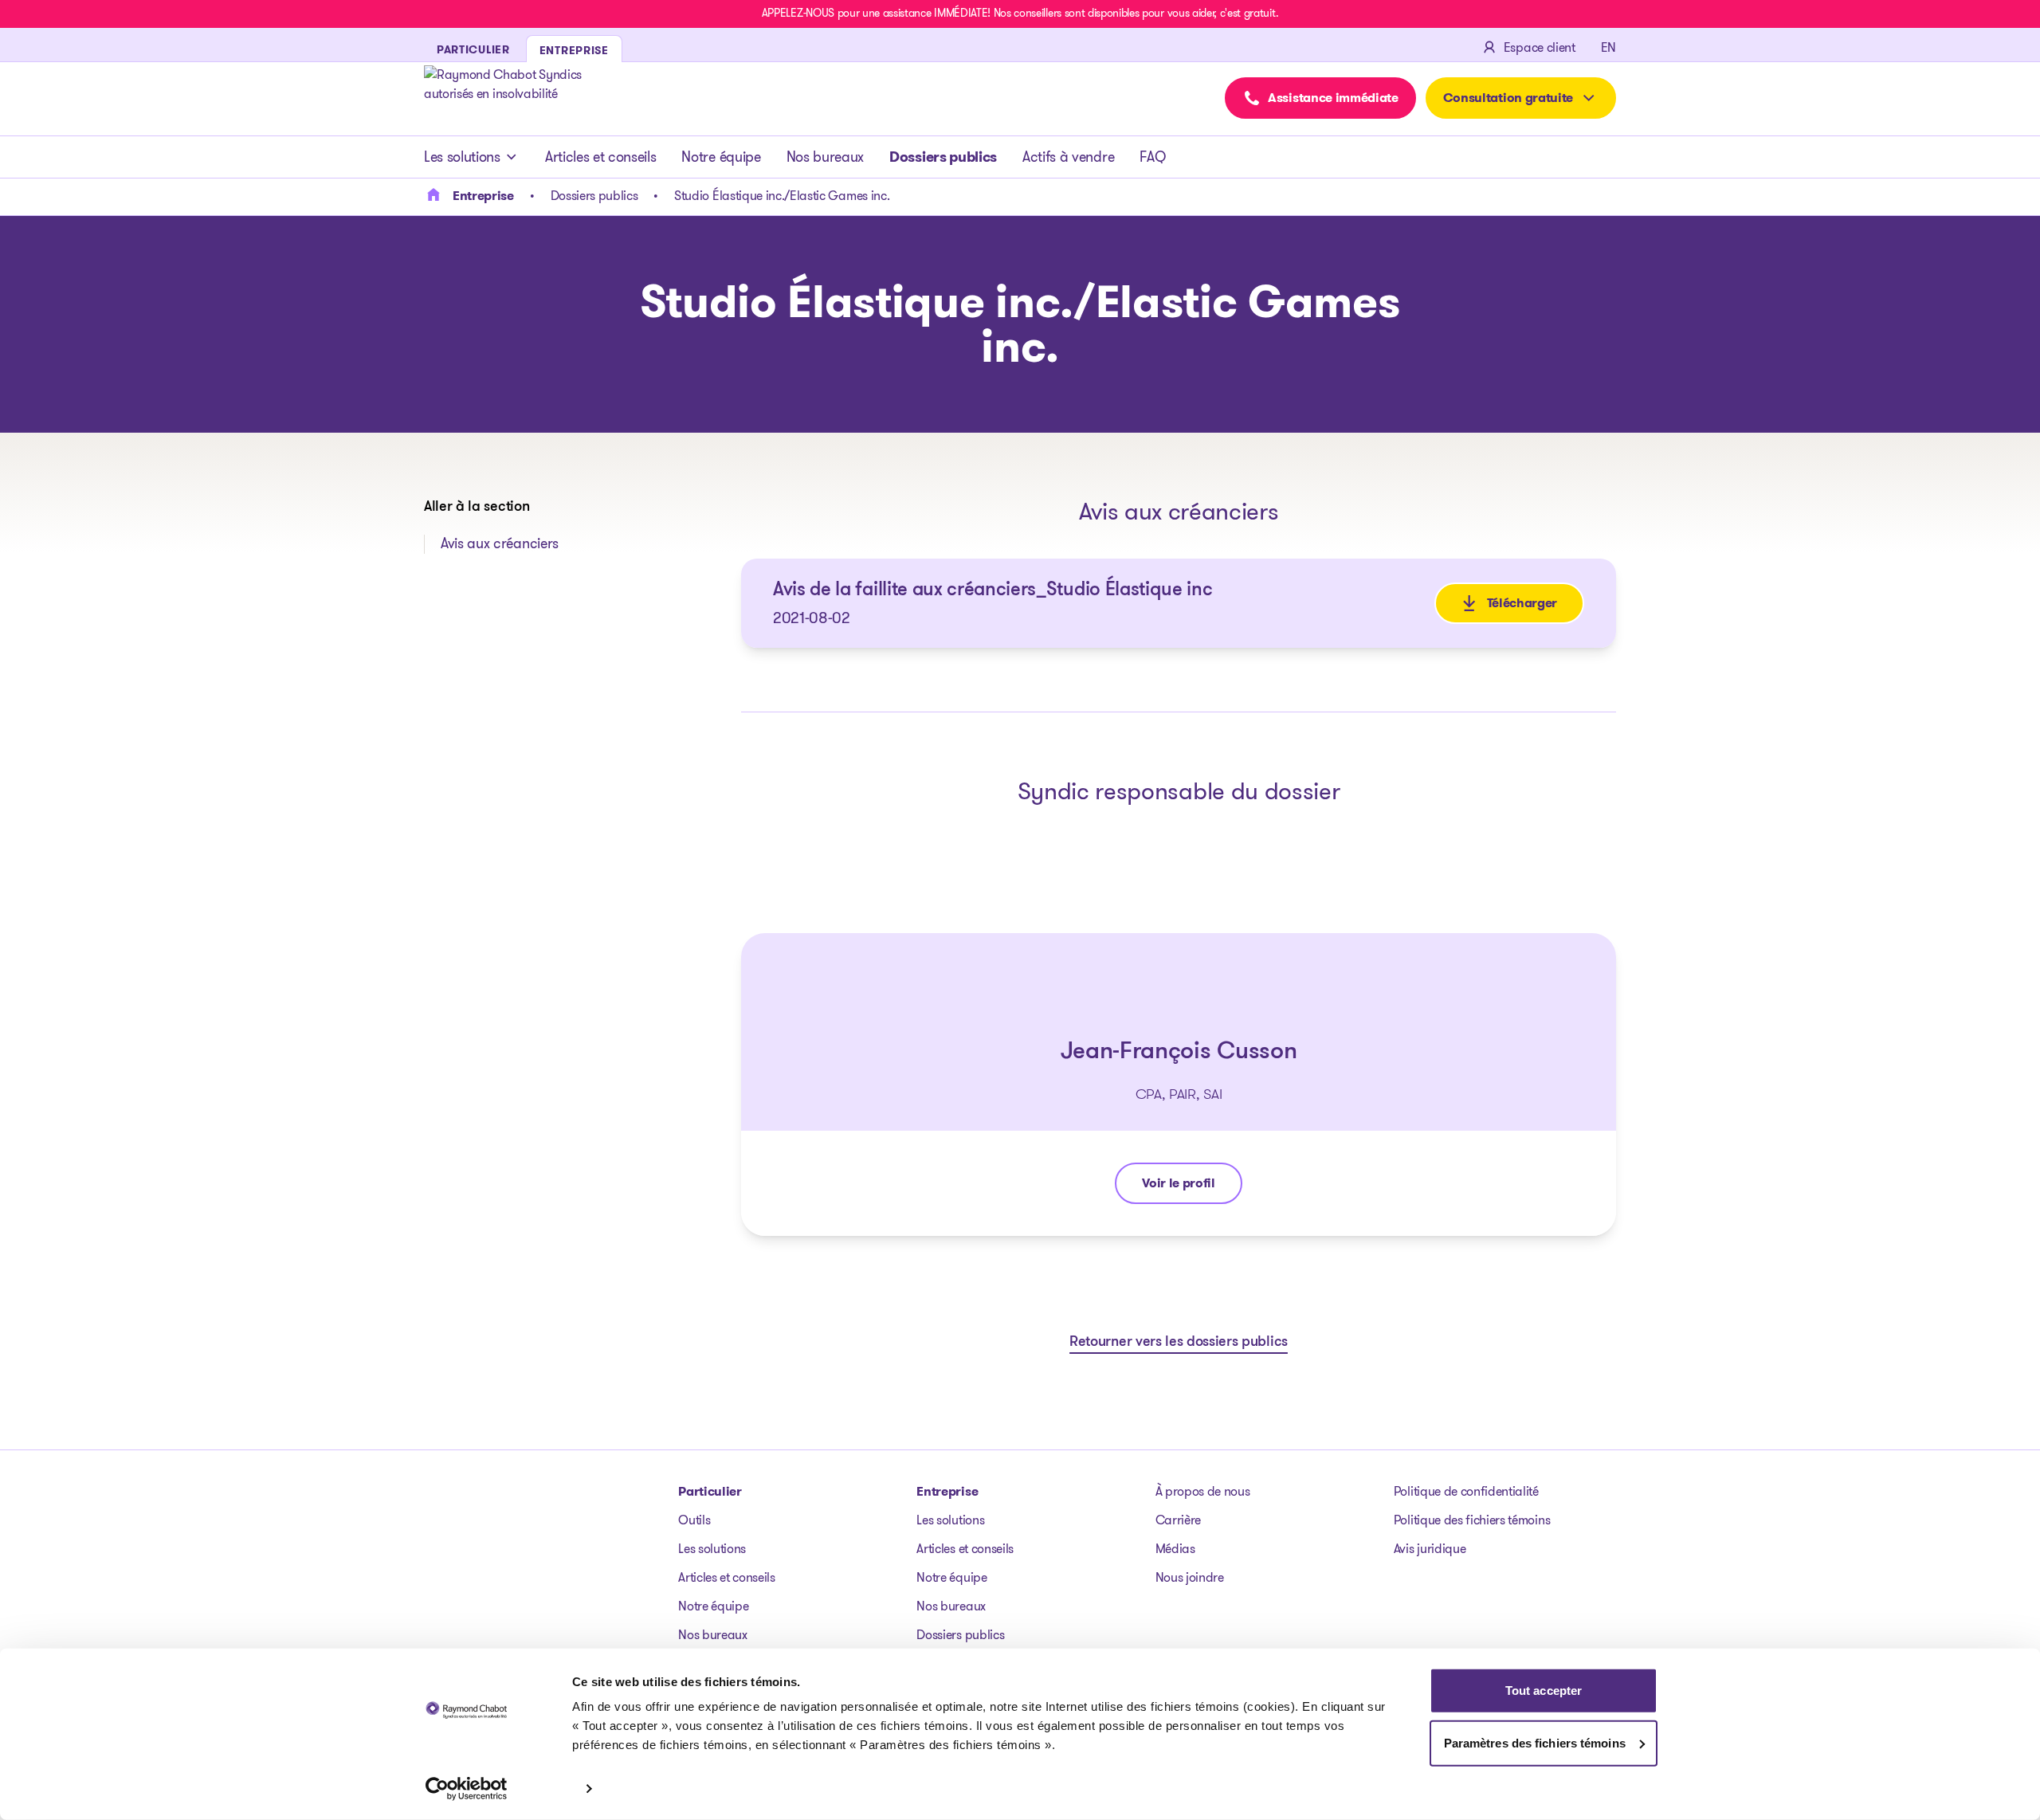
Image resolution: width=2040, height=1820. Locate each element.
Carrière (1178, 1520)
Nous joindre (1190, 1577)
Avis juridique (1430, 1549)
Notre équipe (721, 157)
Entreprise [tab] (574, 50)
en (1608, 47)
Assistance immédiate (1333, 98)
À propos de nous (1203, 1491)
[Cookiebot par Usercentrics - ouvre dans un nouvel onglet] (467, 1789)
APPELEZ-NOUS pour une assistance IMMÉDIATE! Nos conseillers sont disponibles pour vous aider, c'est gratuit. (1020, 13)
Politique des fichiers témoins (1472, 1520)
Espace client (1540, 47)
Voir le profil (1192, 1187)
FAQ (1152, 157)
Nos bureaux (825, 157)
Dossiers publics (943, 157)
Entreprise (947, 1491)
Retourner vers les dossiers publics (1179, 1343)
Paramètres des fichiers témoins (1535, 1742)
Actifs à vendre (1068, 157)
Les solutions (462, 157)
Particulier (710, 1491)
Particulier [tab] (473, 49)
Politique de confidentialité (1466, 1491)
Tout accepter (1544, 1691)
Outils (694, 1520)
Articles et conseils (601, 157)
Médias (1175, 1549)
